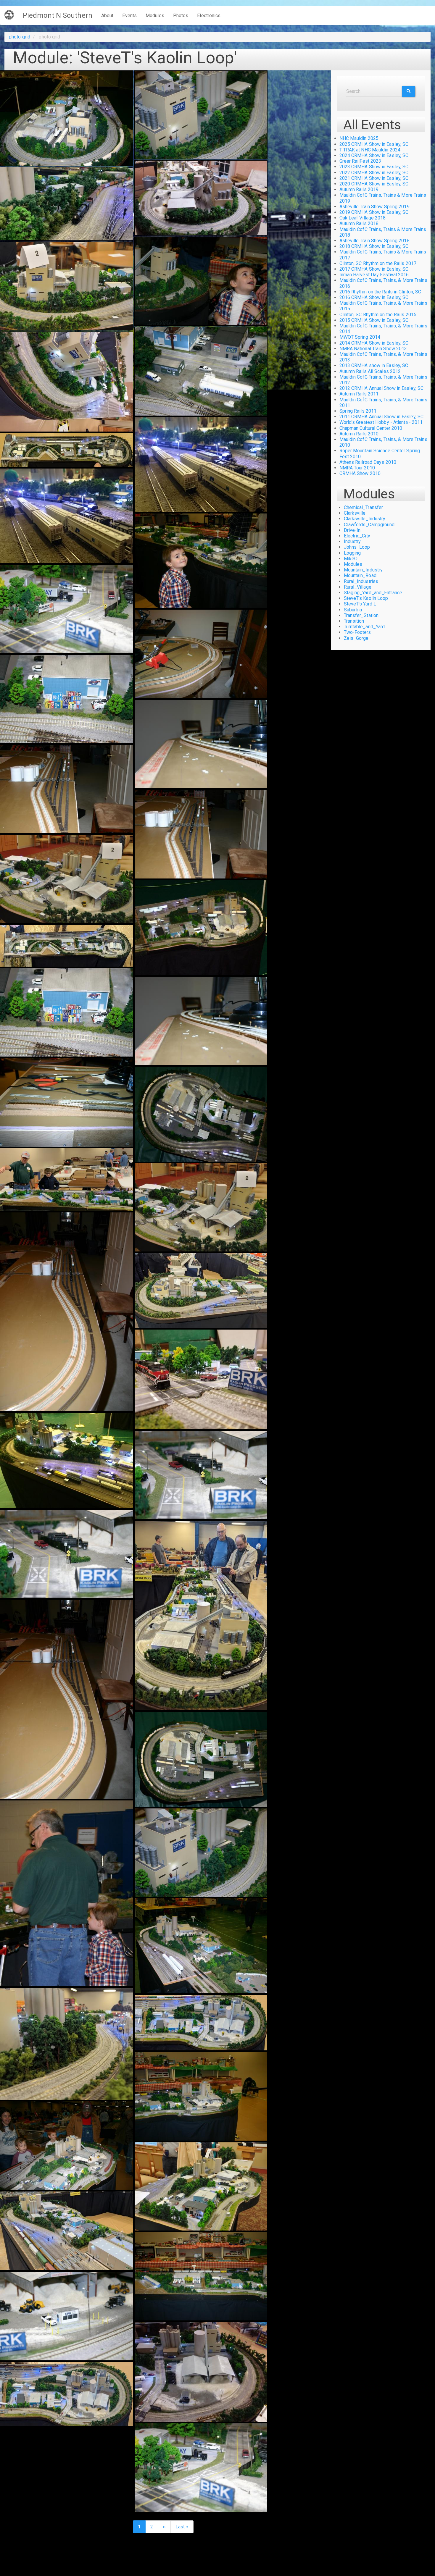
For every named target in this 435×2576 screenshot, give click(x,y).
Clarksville (355, 513)
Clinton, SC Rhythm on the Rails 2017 (378, 263)
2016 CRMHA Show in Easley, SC (374, 297)
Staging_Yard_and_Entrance (373, 593)
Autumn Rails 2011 (359, 394)
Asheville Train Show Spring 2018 (374, 241)
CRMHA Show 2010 (360, 473)
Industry (352, 541)
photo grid (20, 37)
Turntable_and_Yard (364, 627)
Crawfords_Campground (369, 525)
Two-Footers (357, 632)
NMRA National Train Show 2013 (373, 349)
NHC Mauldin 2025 (359, 138)
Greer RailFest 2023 (360, 161)
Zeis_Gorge (356, 638)
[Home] (11, 15)
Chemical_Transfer (364, 507)
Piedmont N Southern (58, 15)
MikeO (351, 559)
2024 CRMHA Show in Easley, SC (374, 155)
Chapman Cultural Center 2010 (371, 428)
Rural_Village (358, 587)
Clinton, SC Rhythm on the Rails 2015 (378, 315)
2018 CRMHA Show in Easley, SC (374, 246)
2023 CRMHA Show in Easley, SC (374, 167)
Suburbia (353, 610)
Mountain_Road (360, 575)
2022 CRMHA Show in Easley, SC (374, 173)
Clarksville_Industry (365, 519)
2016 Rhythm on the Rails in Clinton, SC (380, 292)
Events (129, 16)
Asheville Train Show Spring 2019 (374, 207)
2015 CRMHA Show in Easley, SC (374, 320)
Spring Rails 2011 (358, 411)
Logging (352, 553)
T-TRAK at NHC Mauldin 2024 (370, 150)
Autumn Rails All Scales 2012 (370, 371)
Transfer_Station (361, 615)
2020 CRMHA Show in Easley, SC (374, 184)
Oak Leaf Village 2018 (363, 218)
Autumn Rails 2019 (359, 189)
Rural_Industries (361, 581)
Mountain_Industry (363, 570)
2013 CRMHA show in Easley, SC (374, 365)
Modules (155, 16)
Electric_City (357, 536)
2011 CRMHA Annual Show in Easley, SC (382, 417)
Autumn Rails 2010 (359, 434)
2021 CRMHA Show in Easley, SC (374, 178)
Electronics (209, 16)
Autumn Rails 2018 (359, 223)
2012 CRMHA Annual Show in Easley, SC (382, 388)
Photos (181, 16)
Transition (354, 621)
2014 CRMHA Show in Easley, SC (374, 343)
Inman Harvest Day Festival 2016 (374, 275)
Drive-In (352, 530)
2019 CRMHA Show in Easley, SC (374, 212)
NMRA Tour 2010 (357, 468)
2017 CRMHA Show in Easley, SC (374, 269)
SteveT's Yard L (360, 604)
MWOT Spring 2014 (360, 337)
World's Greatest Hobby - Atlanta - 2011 (381, 422)
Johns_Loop (357, 547)
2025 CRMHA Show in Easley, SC (374, 144)
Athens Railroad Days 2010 (368, 462)
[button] (67, 118)
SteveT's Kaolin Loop (366, 598)
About (107, 16)
